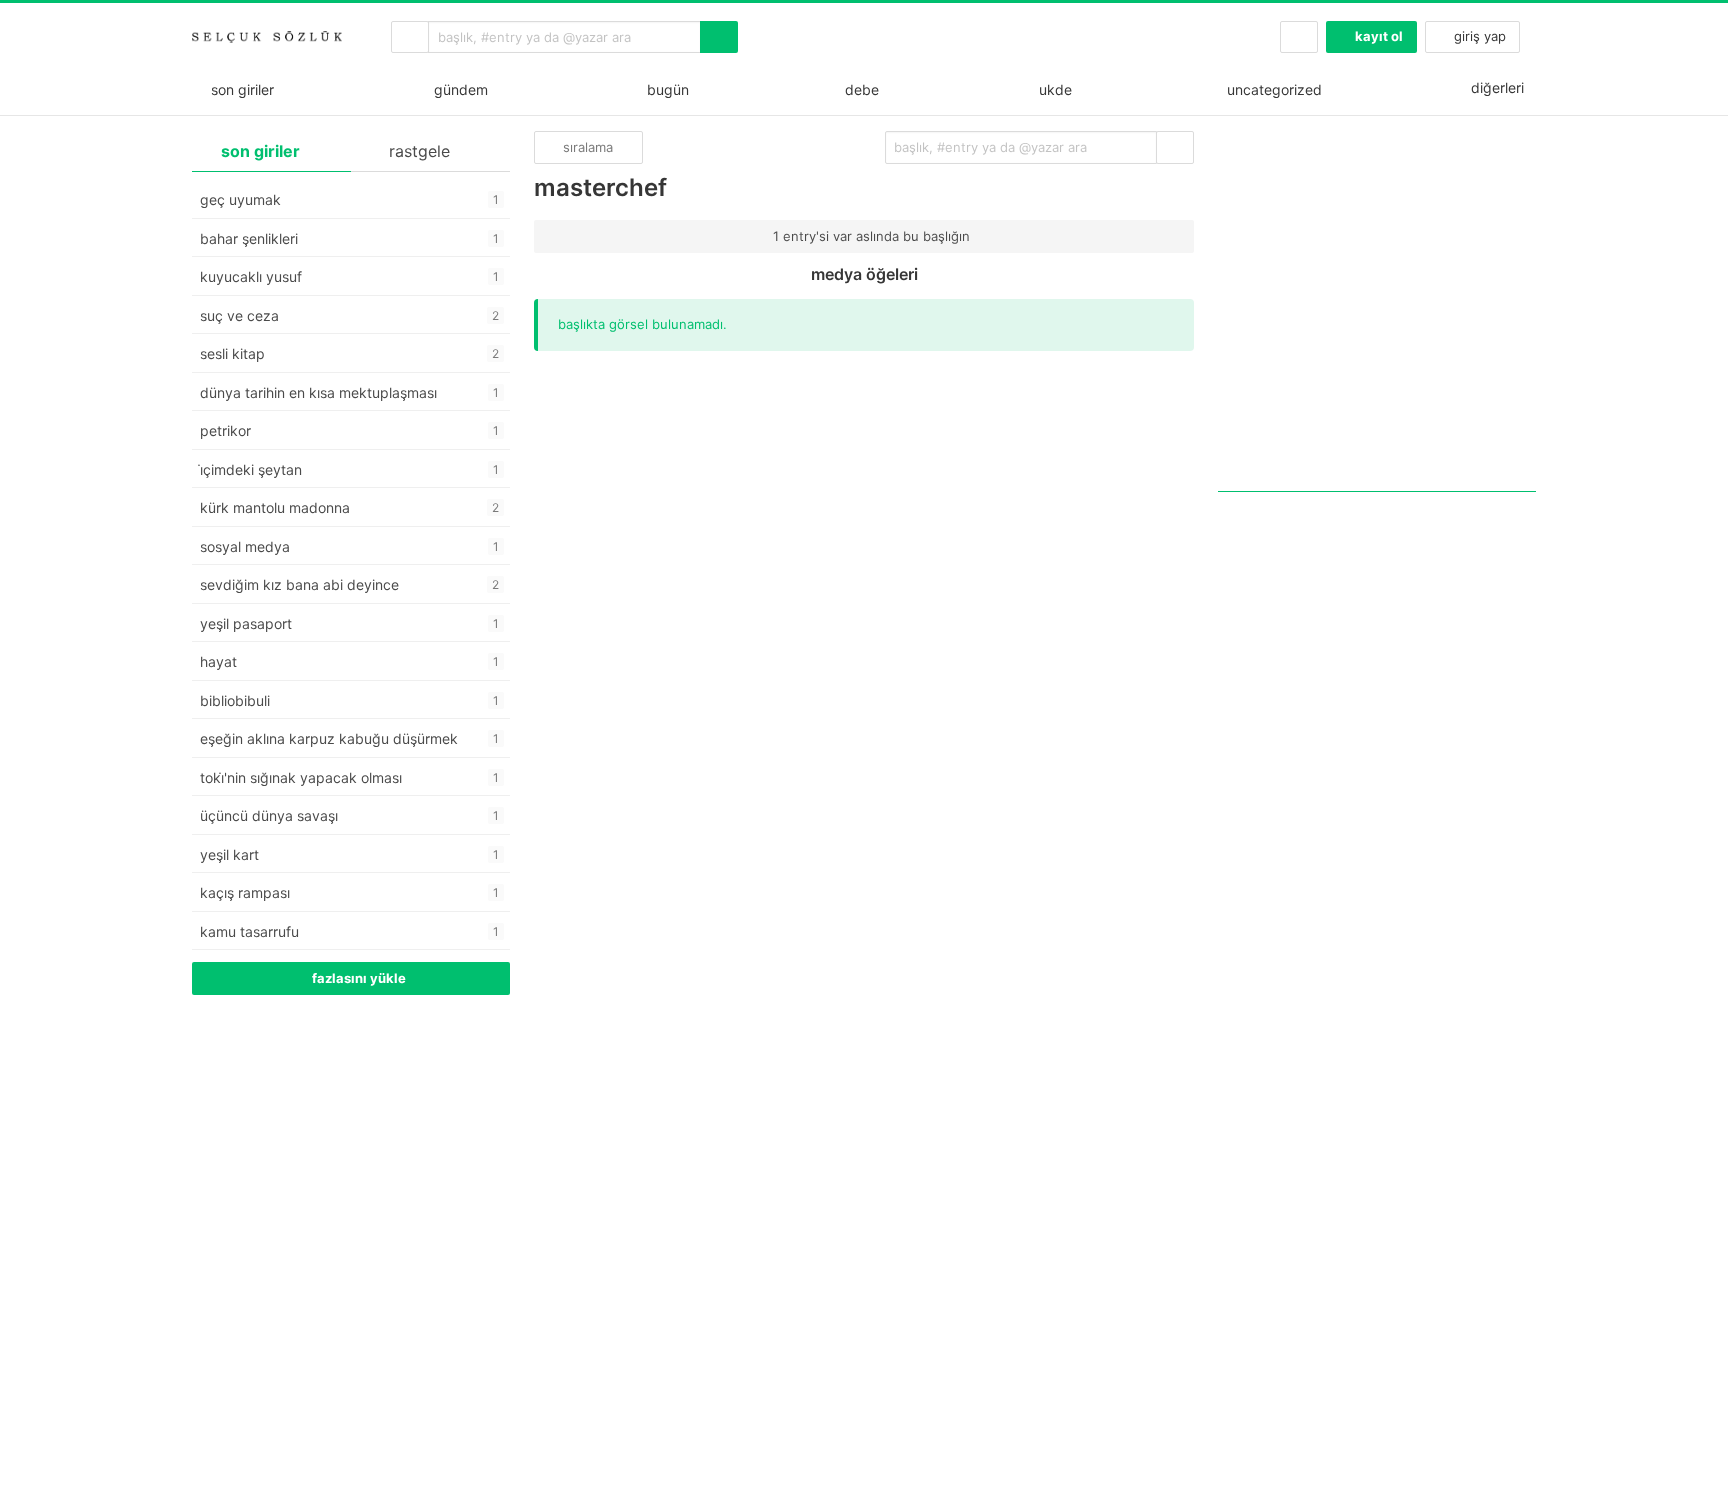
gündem (457, 89)
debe (860, 89)
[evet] (1175, 147)
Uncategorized (1272, 89)
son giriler (238, 89)
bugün (664, 89)
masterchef (600, 187)
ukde (1051, 89)
